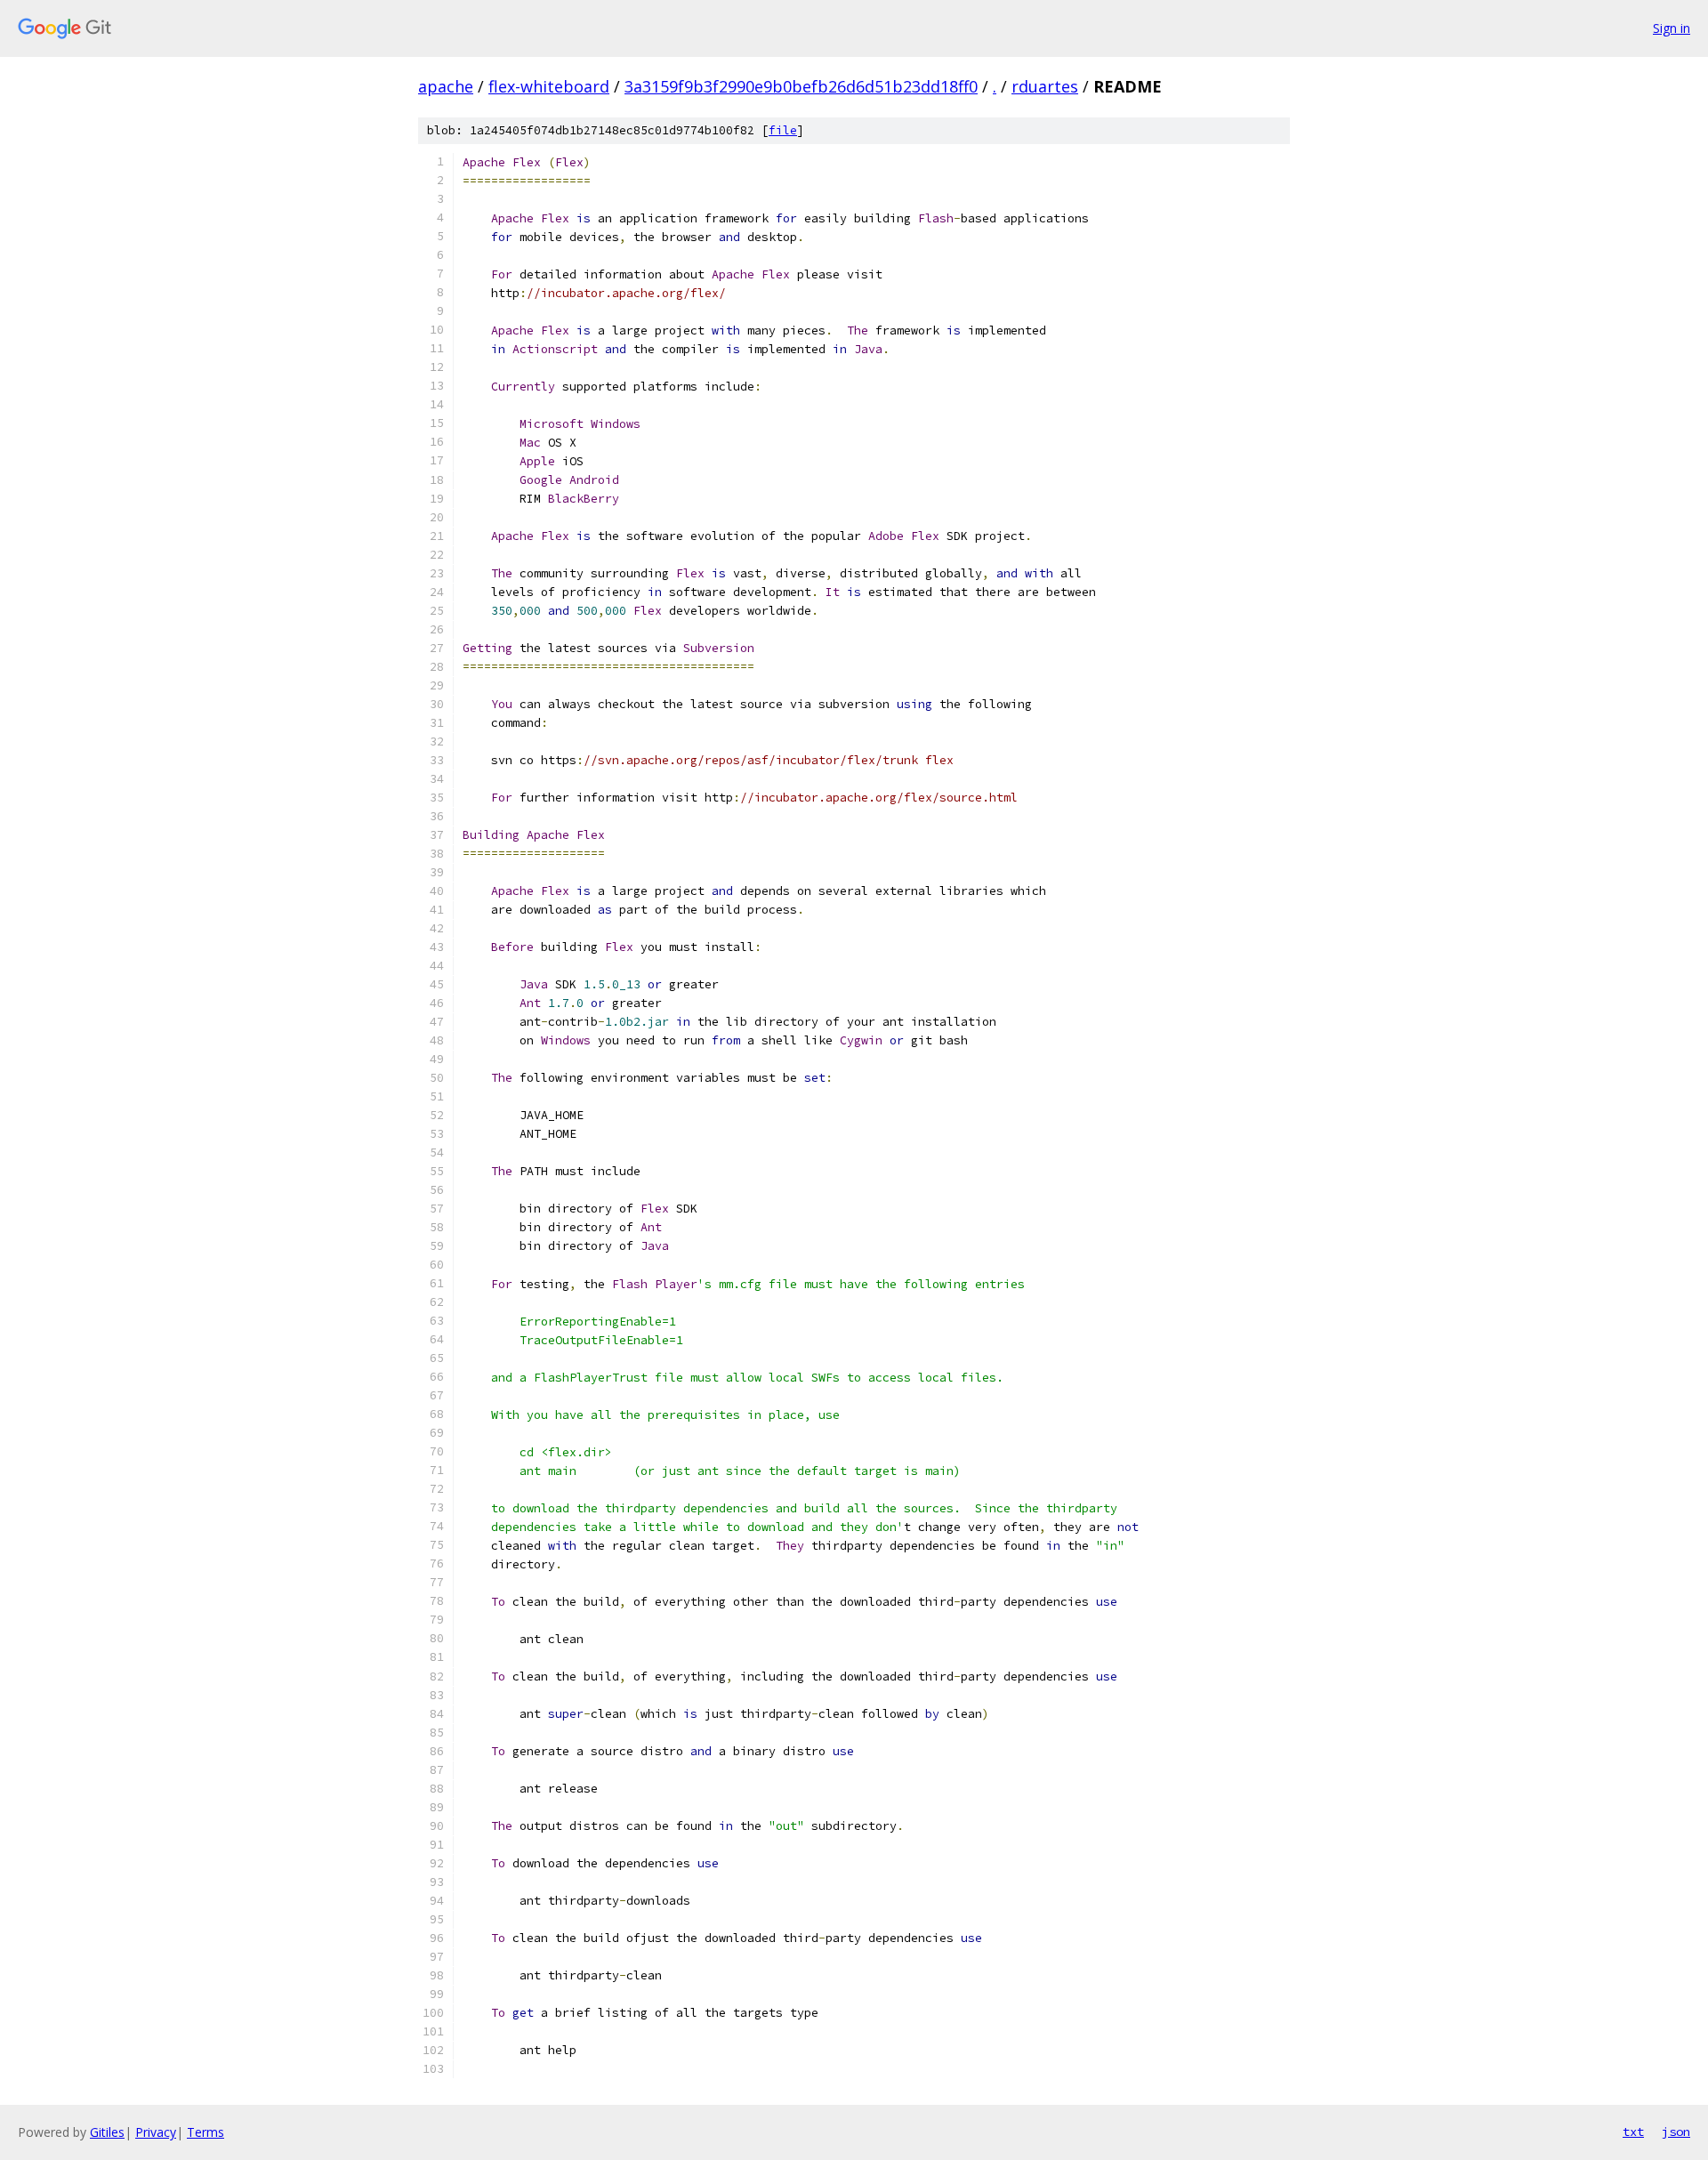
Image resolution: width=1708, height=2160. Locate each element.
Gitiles (107, 2132)
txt (1633, 2132)
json (1676, 2132)
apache (446, 86)
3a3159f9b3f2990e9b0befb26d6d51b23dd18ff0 (801, 86)
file (783, 130)
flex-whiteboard (549, 86)
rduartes (1045, 86)
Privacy (156, 2132)
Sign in (1672, 28)
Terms (205, 2132)
